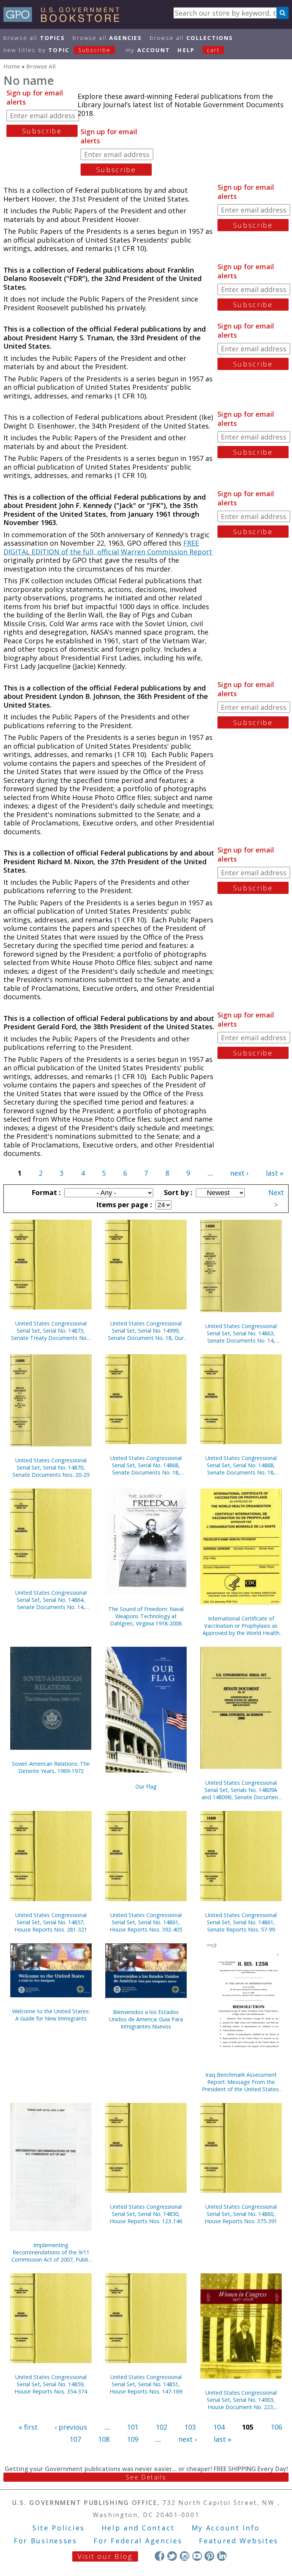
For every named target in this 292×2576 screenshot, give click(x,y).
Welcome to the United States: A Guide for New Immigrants (51, 2015)
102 (162, 2427)
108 (104, 2439)
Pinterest (209, 2556)
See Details (146, 2477)
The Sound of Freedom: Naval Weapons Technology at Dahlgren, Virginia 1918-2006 (146, 1616)
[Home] (65, 19)
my (148, 50)
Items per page (123, 1205)
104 (219, 2427)
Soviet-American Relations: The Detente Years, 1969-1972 (51, 1767)
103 (190, 2427)
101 (133, 2427)
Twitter (172, 2556)
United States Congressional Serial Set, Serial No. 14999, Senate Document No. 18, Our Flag (146, 1331)
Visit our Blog (105, 2556)
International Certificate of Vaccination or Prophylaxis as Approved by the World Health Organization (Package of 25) (241, 1626)
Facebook (159, 2556)
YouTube (197, 2556)
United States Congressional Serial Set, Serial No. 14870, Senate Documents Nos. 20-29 (51, 1467)
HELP (186, 50)
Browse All (34, 38)
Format (45, 1192)
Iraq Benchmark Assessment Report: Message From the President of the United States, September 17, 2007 (241, 2082)
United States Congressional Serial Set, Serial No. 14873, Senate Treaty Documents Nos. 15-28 (51, 1331)
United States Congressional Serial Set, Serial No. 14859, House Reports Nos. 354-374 (51, 2384)
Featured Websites (239, 2541)
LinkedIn (222, 2556)
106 (276, 2427)
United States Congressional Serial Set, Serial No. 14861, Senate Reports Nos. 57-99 (241, 1922)
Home (12, 66)
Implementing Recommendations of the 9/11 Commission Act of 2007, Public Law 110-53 (51, 2252)
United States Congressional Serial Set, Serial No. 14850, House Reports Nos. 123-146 (146, 2214)
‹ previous (71, 2427)
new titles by (57, 50)
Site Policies (59, 2528)
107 (75, 2439)
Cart (213, 50)
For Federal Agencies (138, 2541)
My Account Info (226, 2528)
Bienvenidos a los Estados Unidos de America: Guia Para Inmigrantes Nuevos (146, 2019)
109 (133, 2439)
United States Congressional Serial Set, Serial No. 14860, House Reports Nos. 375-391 (241, 2214)
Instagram (185, 2556)
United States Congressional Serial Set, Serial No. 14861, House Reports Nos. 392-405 (146, 1922)
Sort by (177, 1192)
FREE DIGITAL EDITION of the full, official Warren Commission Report (108, 547)
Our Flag (146, 1786)
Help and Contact (138, 2528)
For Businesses (45, 2541)
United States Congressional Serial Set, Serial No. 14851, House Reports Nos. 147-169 (146, 2384)
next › (239, 1173)
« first (28, 2427)
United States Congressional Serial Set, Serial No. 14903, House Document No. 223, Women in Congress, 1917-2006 (241, 2400)
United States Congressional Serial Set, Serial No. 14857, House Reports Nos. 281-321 (51, 1922)
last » (275, 1173)
